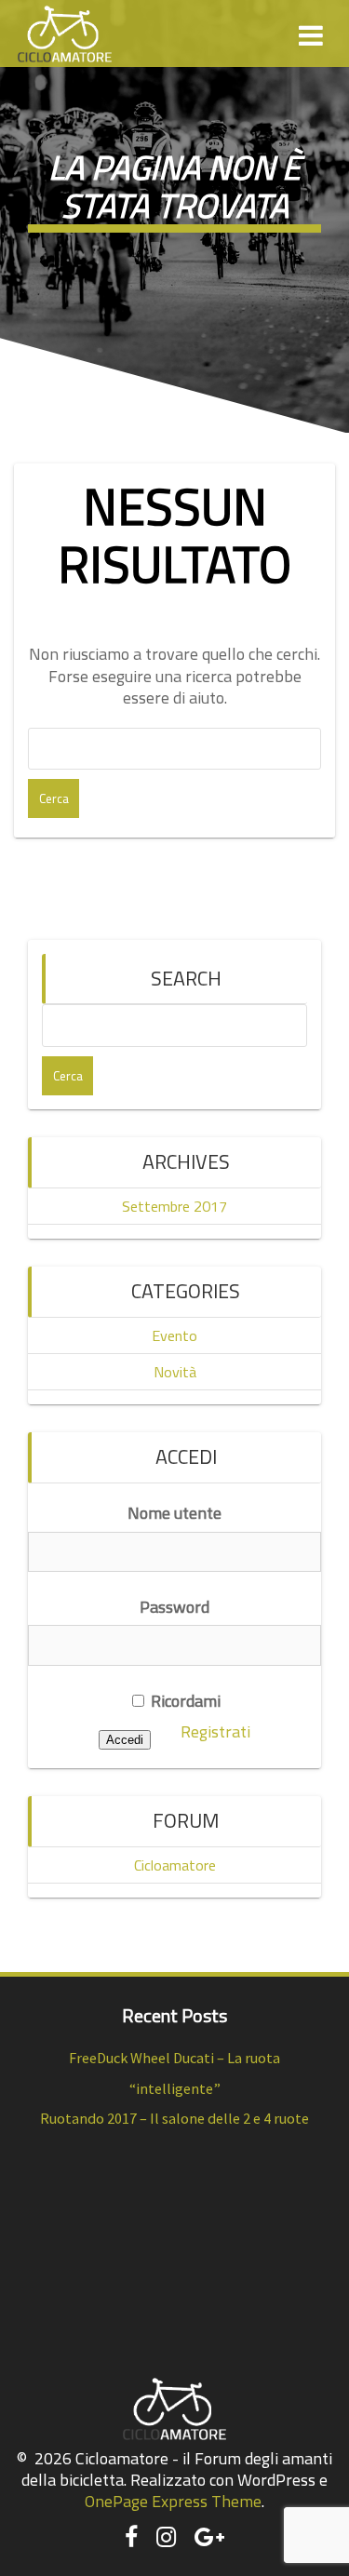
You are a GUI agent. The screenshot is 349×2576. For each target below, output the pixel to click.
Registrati (215, 1731)
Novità (175, 1372)
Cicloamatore (175, 1865)
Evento (174, 1335)
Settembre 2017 (174, 1206)
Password (174, 1607)
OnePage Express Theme (173, 2501)
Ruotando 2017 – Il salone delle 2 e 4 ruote (174, 2118)
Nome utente (174, 1513)
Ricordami (184, 1701)
